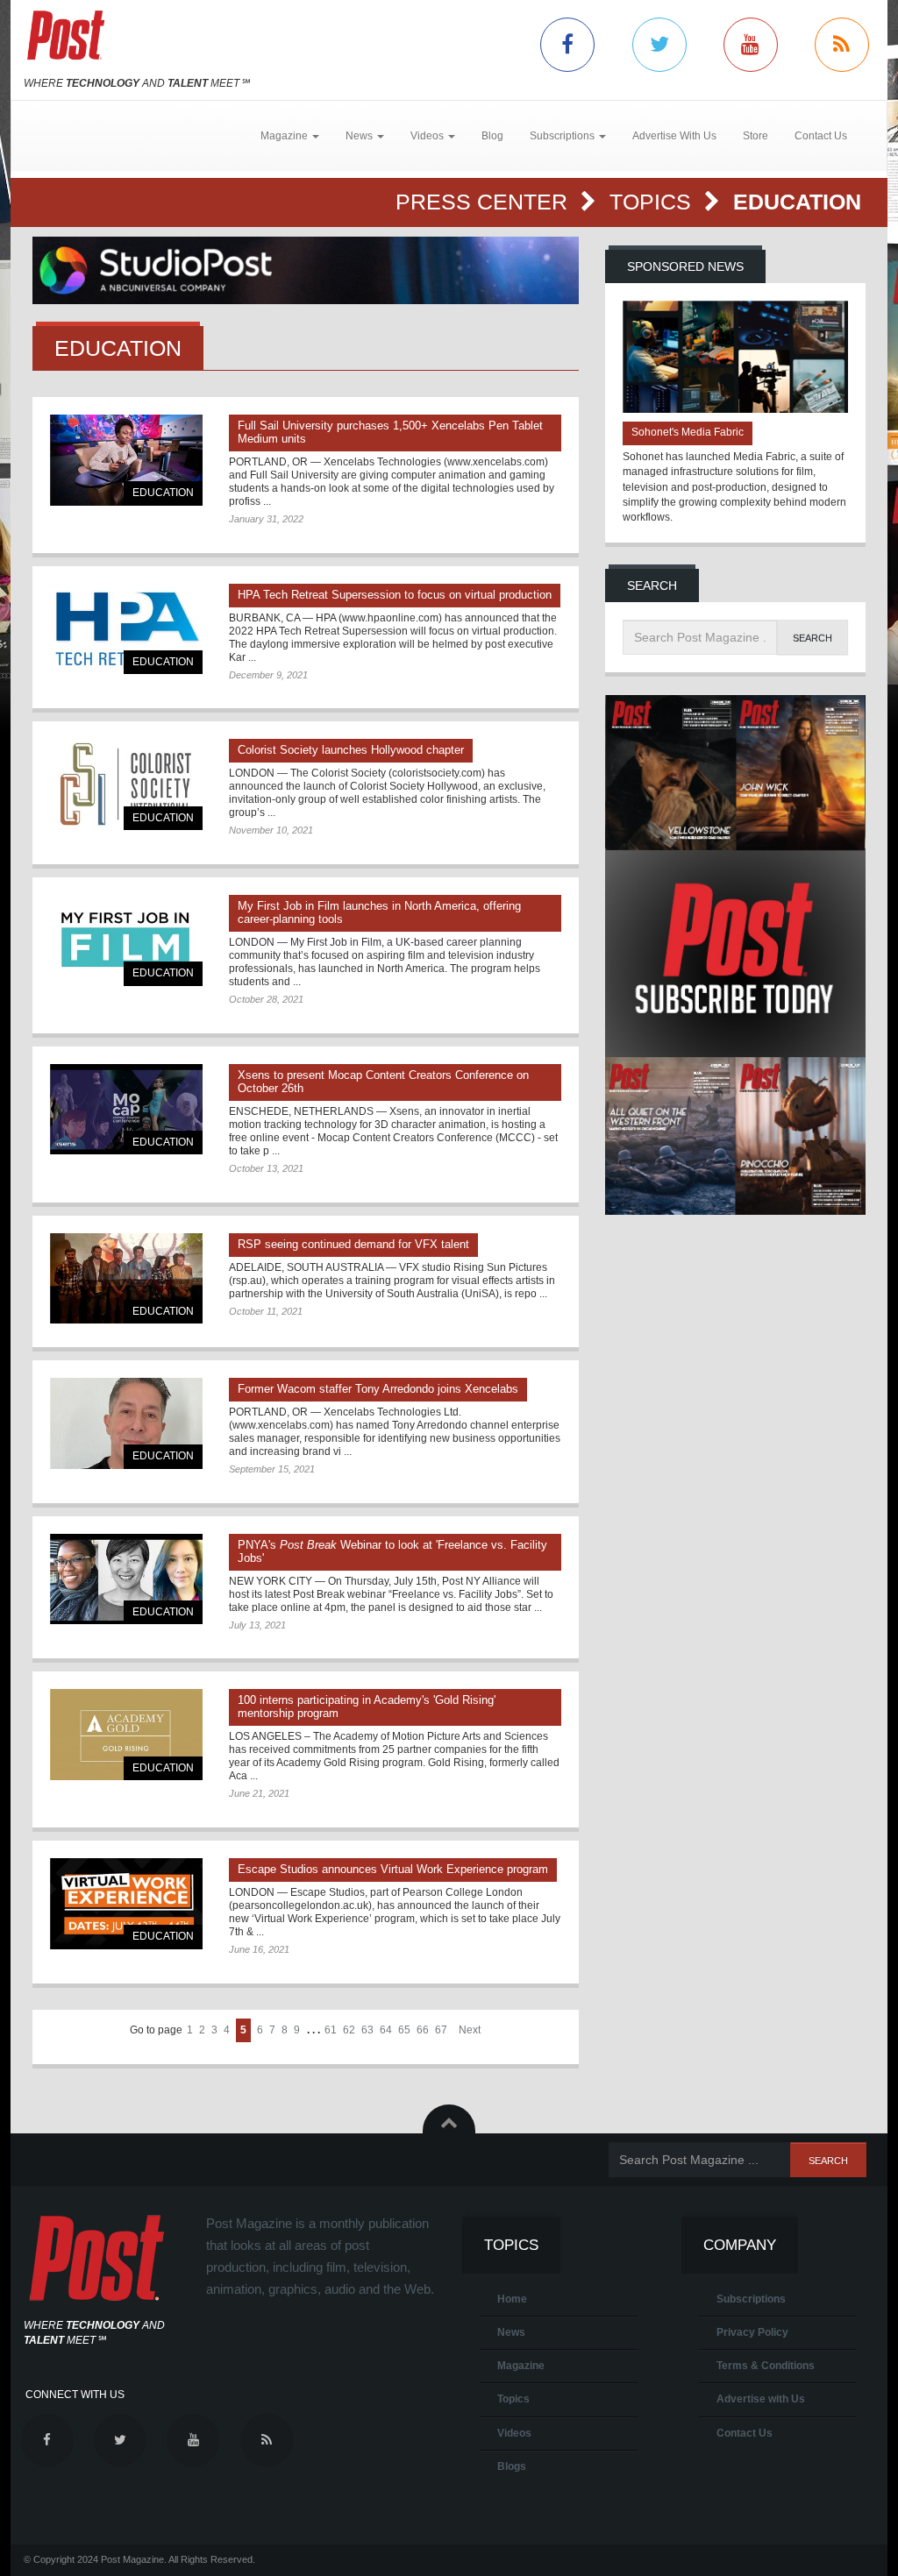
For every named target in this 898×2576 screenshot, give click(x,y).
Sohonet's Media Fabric (688, 432)
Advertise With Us (674, 136)
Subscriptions (751, 2299)
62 (349, 2030)
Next (470, 2030)
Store (755, 136)
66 (423, 2030)
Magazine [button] (285, 136)
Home (512, 2299)
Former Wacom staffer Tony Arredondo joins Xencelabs (378, 1389)
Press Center (485, 202)
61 (331, 2030)
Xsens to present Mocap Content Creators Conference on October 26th (383, 1082)
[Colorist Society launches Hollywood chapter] (126, 784)
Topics (653, 202)
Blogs (512, 2466)
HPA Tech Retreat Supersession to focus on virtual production (395, 595)
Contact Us (821, 136)
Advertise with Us (761, 2399)
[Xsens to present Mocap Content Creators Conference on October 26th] (126, 1109)
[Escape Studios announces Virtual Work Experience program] (126, 1903)
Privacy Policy (752, 2332)
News (511, 2332)
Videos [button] (428, 136)
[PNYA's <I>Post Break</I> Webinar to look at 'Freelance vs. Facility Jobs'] (126, 1579)
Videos (514, 2433)
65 (404, 2030)
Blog (492, 136)
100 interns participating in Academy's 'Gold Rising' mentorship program (367, 1707)
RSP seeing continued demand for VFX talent (353, 1244)
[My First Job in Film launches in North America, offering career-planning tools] (126, 940)
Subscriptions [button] (563, 136)
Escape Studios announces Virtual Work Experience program (393, 1869)
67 (441, 2030)
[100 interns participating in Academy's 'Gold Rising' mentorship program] (126, 1734)
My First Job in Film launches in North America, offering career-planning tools (379, 912)
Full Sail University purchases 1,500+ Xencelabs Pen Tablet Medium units (390, 432)
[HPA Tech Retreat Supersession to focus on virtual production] (126, 629)
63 (367, 2030)
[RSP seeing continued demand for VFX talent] (126, 1278)
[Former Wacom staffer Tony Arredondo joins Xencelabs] (126, 1423)
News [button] (360, 136)
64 (386, 2030)
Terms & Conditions (766, 2366)
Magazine (521, 2366)
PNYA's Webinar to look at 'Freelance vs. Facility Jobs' (392, 1551)
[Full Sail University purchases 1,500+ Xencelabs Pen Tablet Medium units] (126, 460)
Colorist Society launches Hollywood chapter (351, 750)
